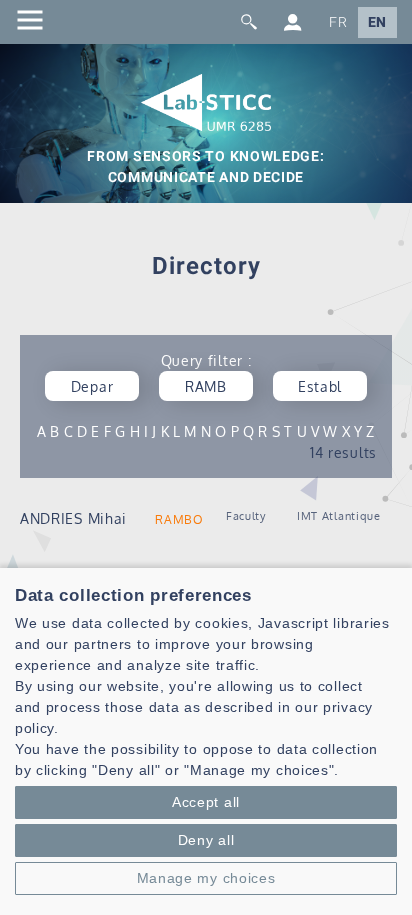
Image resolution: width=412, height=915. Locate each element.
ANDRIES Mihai (73, 518)
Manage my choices (206, 878)
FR (338, 22)
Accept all (206, 802)
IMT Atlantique (339, 515)
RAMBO (179, 519)
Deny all (206, 840)
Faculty (246, 515)
